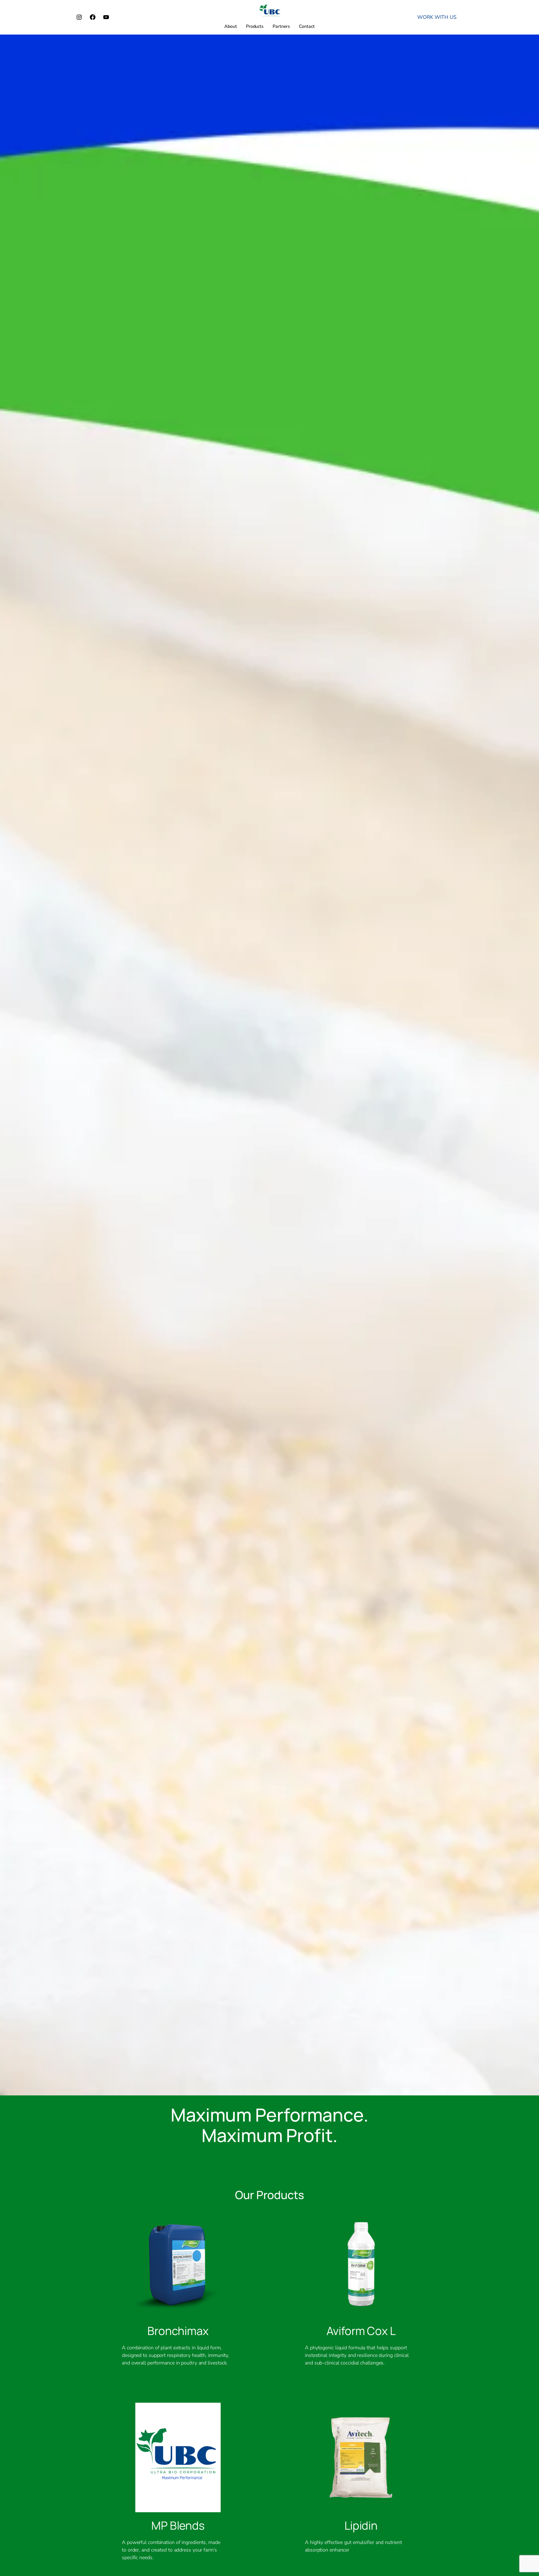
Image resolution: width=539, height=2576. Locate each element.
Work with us (437, 17)
